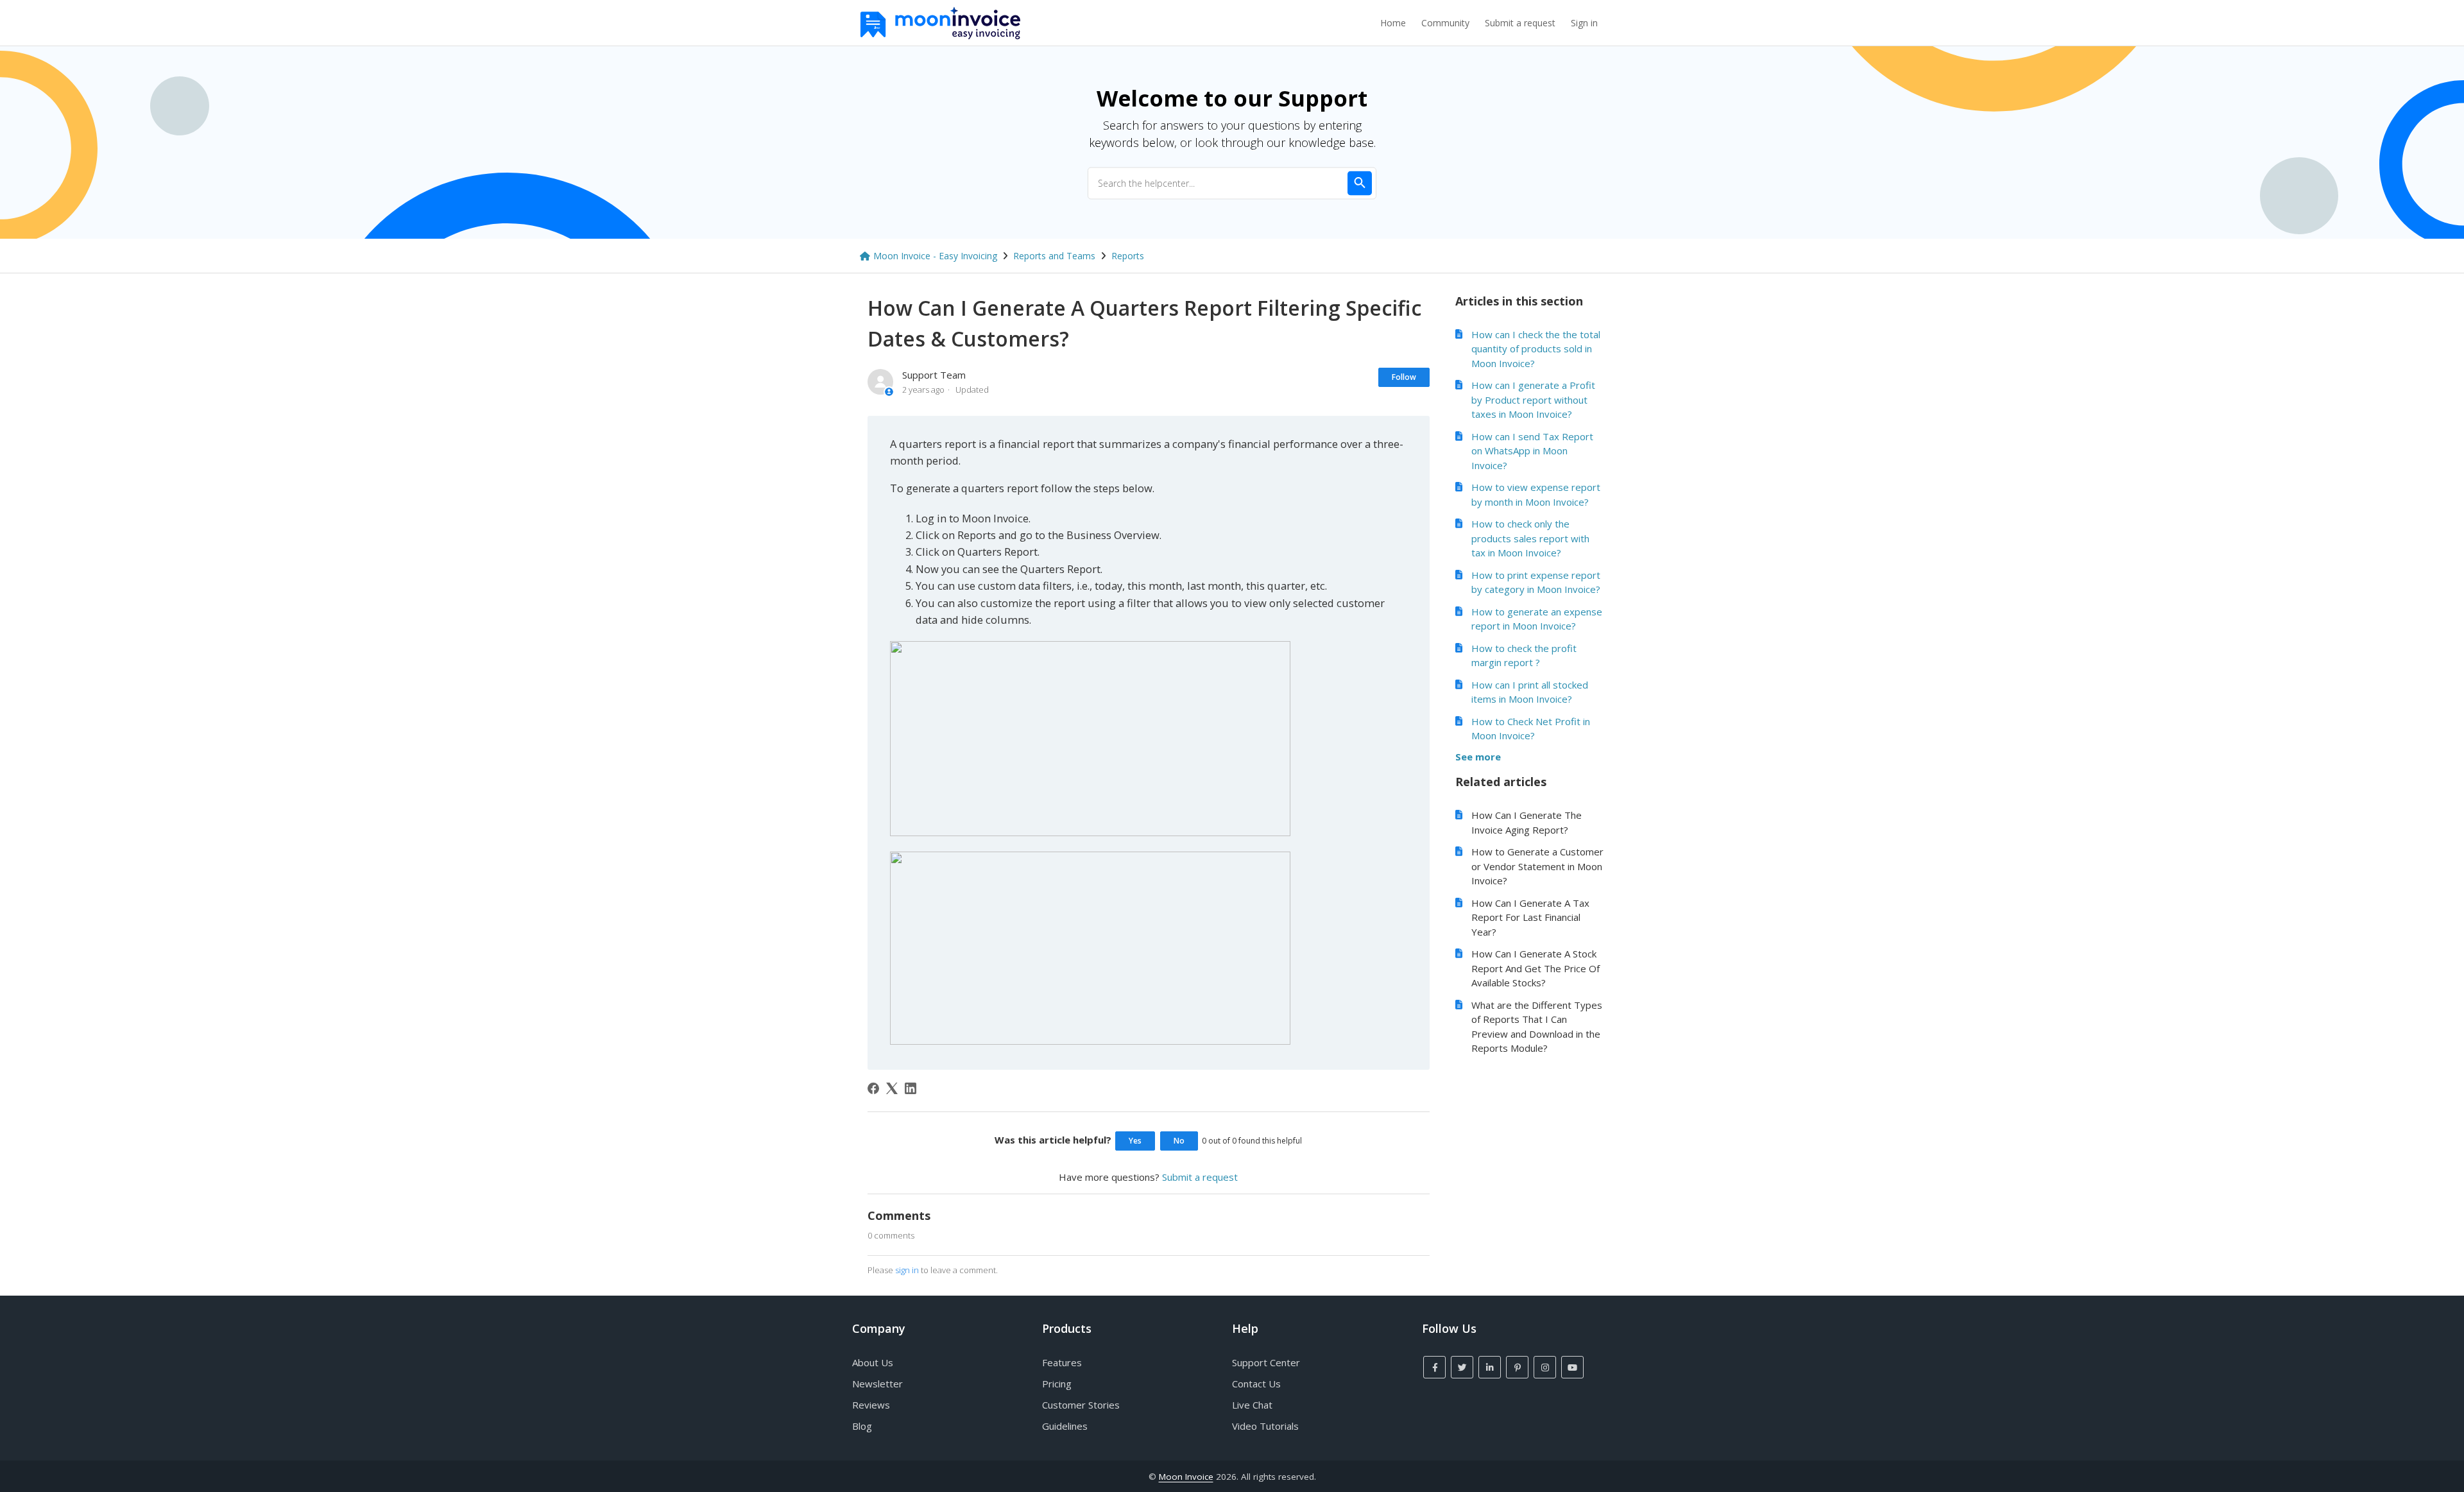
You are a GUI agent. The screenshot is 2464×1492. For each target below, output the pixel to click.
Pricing (1057, 1384)
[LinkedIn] (911, 1088)
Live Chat (1252, 1405)
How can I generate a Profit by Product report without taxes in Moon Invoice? (1533, 399)
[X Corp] (892, 1088)
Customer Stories (1081, 1405)
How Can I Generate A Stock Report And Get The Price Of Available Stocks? (1536, 968)
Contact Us (1256, 1384)
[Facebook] (873, 1088)
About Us (873, 1362)
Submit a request (1520, 23)
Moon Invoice (1186, 1477)
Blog (862, 1426)
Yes (1135, 1141)
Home (1393, 23)
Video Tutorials (1265, 1426)
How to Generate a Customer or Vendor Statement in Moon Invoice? (1537, 866)
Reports (1128, 256)
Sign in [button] (1584, 23)
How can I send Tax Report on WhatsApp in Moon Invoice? (1532, 451)
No (1179, 1141)
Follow (1404, 377)
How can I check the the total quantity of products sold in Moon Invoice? (1536, 349)
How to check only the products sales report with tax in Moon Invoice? (1530, 538)
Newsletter (877, 1384)
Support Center (1266, 1362)
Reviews (871, 1405)
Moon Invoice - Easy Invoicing (935, 256)
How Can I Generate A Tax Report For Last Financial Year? (1530, 917)
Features (1062, 1362)
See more (1478, 757)
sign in (907, 1270)
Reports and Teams (1054, 256)
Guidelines (1065, 1426)
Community (1445, 23)
